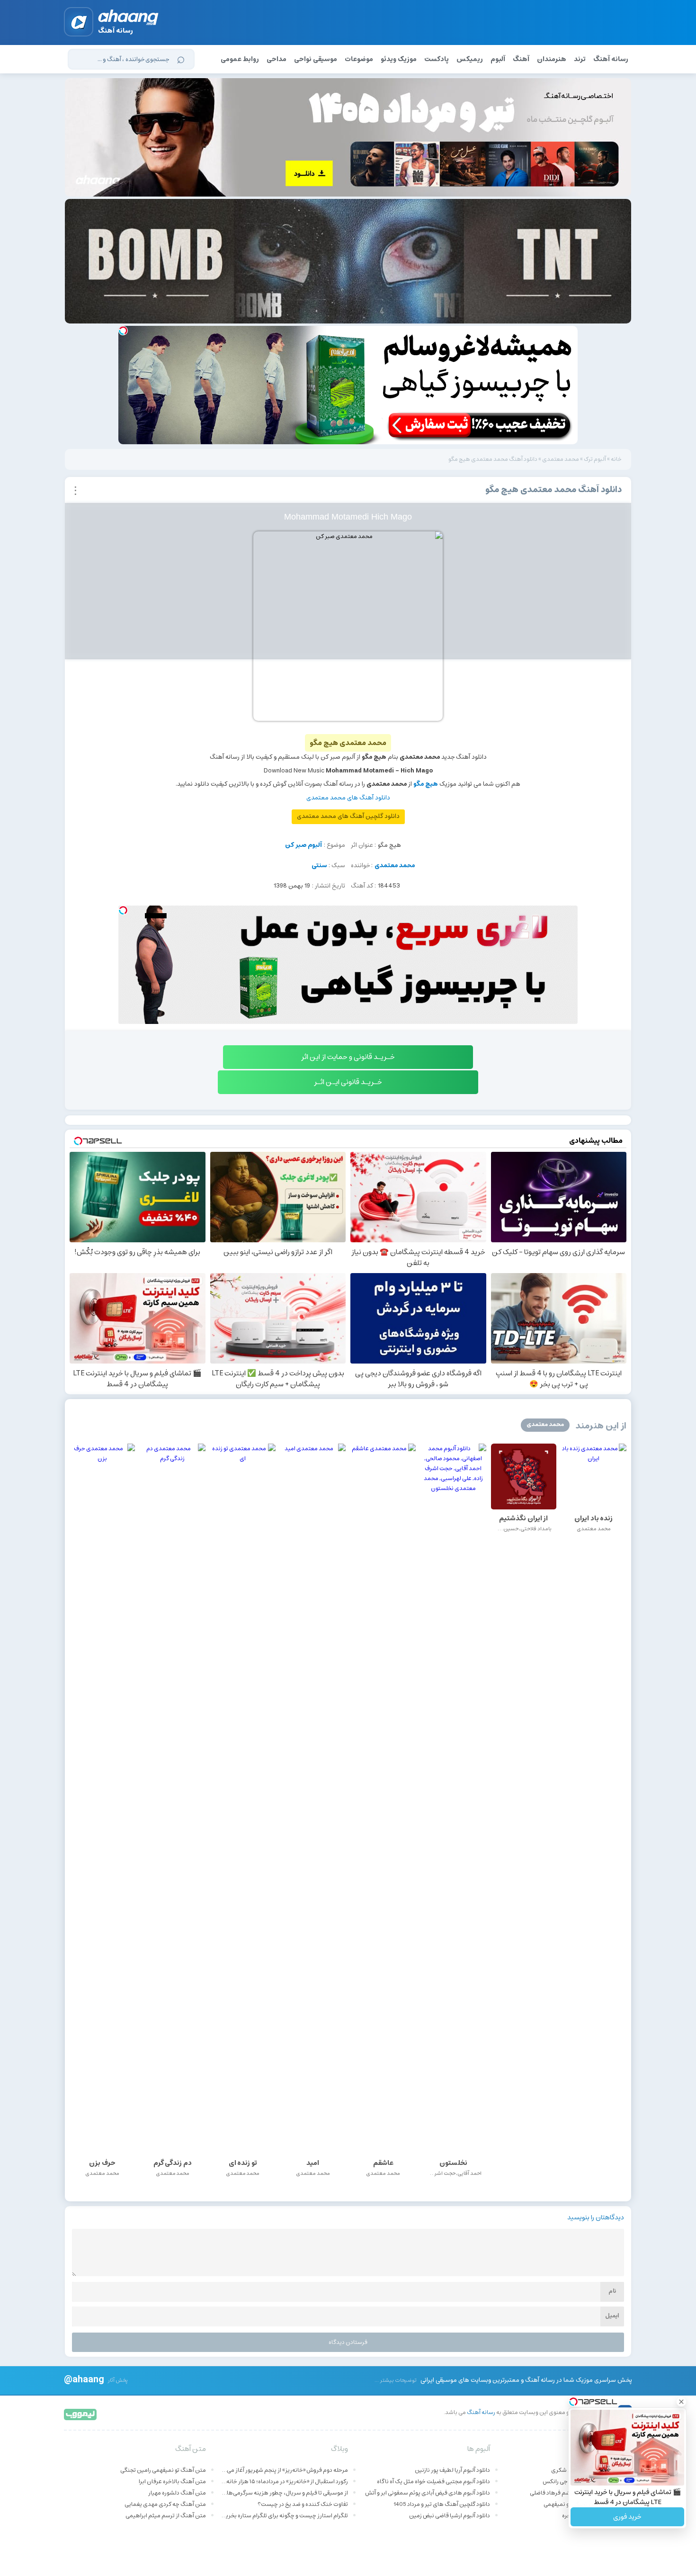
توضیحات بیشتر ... (396, 2380)
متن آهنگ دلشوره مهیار (177, 2493)
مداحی (277, 59)
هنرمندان (552, 59)
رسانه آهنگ (611, 59)
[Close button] (681, 2402)
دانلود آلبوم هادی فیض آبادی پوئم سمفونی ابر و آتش (428, 2493)
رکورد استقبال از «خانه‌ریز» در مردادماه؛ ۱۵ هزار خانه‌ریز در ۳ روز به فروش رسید (284, 2482)
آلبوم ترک (595, 459)
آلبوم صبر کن (303, 845)
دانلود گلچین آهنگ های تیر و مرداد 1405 (442, 2504)
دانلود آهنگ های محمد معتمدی (348, 798)
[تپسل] (123, 331)
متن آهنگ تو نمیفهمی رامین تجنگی (163, 2470)
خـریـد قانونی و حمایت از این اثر (348, 1057)
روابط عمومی (240, 59)
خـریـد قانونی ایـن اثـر (348, 1082)
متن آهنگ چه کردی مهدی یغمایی (165, 2504)
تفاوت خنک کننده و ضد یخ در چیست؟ (303, 2504)
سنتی (319, 866)
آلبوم (498, 59)
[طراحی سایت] (81, 2414)
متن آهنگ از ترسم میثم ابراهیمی (166, 2516)
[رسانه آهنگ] (129, 19)
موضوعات (359, 59)
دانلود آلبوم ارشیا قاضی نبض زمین (450, 2516)
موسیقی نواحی (316, 59)
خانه (616, 459)
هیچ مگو (426, 784)
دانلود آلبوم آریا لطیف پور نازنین (452, 2470)
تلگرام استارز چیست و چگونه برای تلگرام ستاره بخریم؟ (284, 2516)
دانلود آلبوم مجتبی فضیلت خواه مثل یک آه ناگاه (433, 2482)
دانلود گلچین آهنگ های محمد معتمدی (348, 816)
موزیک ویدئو (399, 59)
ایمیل (612, 2316)
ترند (580, 59)
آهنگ (521, 59)
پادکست (437, 59)
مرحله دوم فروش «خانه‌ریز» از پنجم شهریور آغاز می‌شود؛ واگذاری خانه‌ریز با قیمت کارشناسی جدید (284, 2470)
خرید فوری (627, 2517)
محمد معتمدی (561, 459)
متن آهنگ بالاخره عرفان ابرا (172, 2482)
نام (612, 2291)
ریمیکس (470, 59)
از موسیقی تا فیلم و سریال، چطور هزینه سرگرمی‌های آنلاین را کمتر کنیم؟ (284, 2493)
